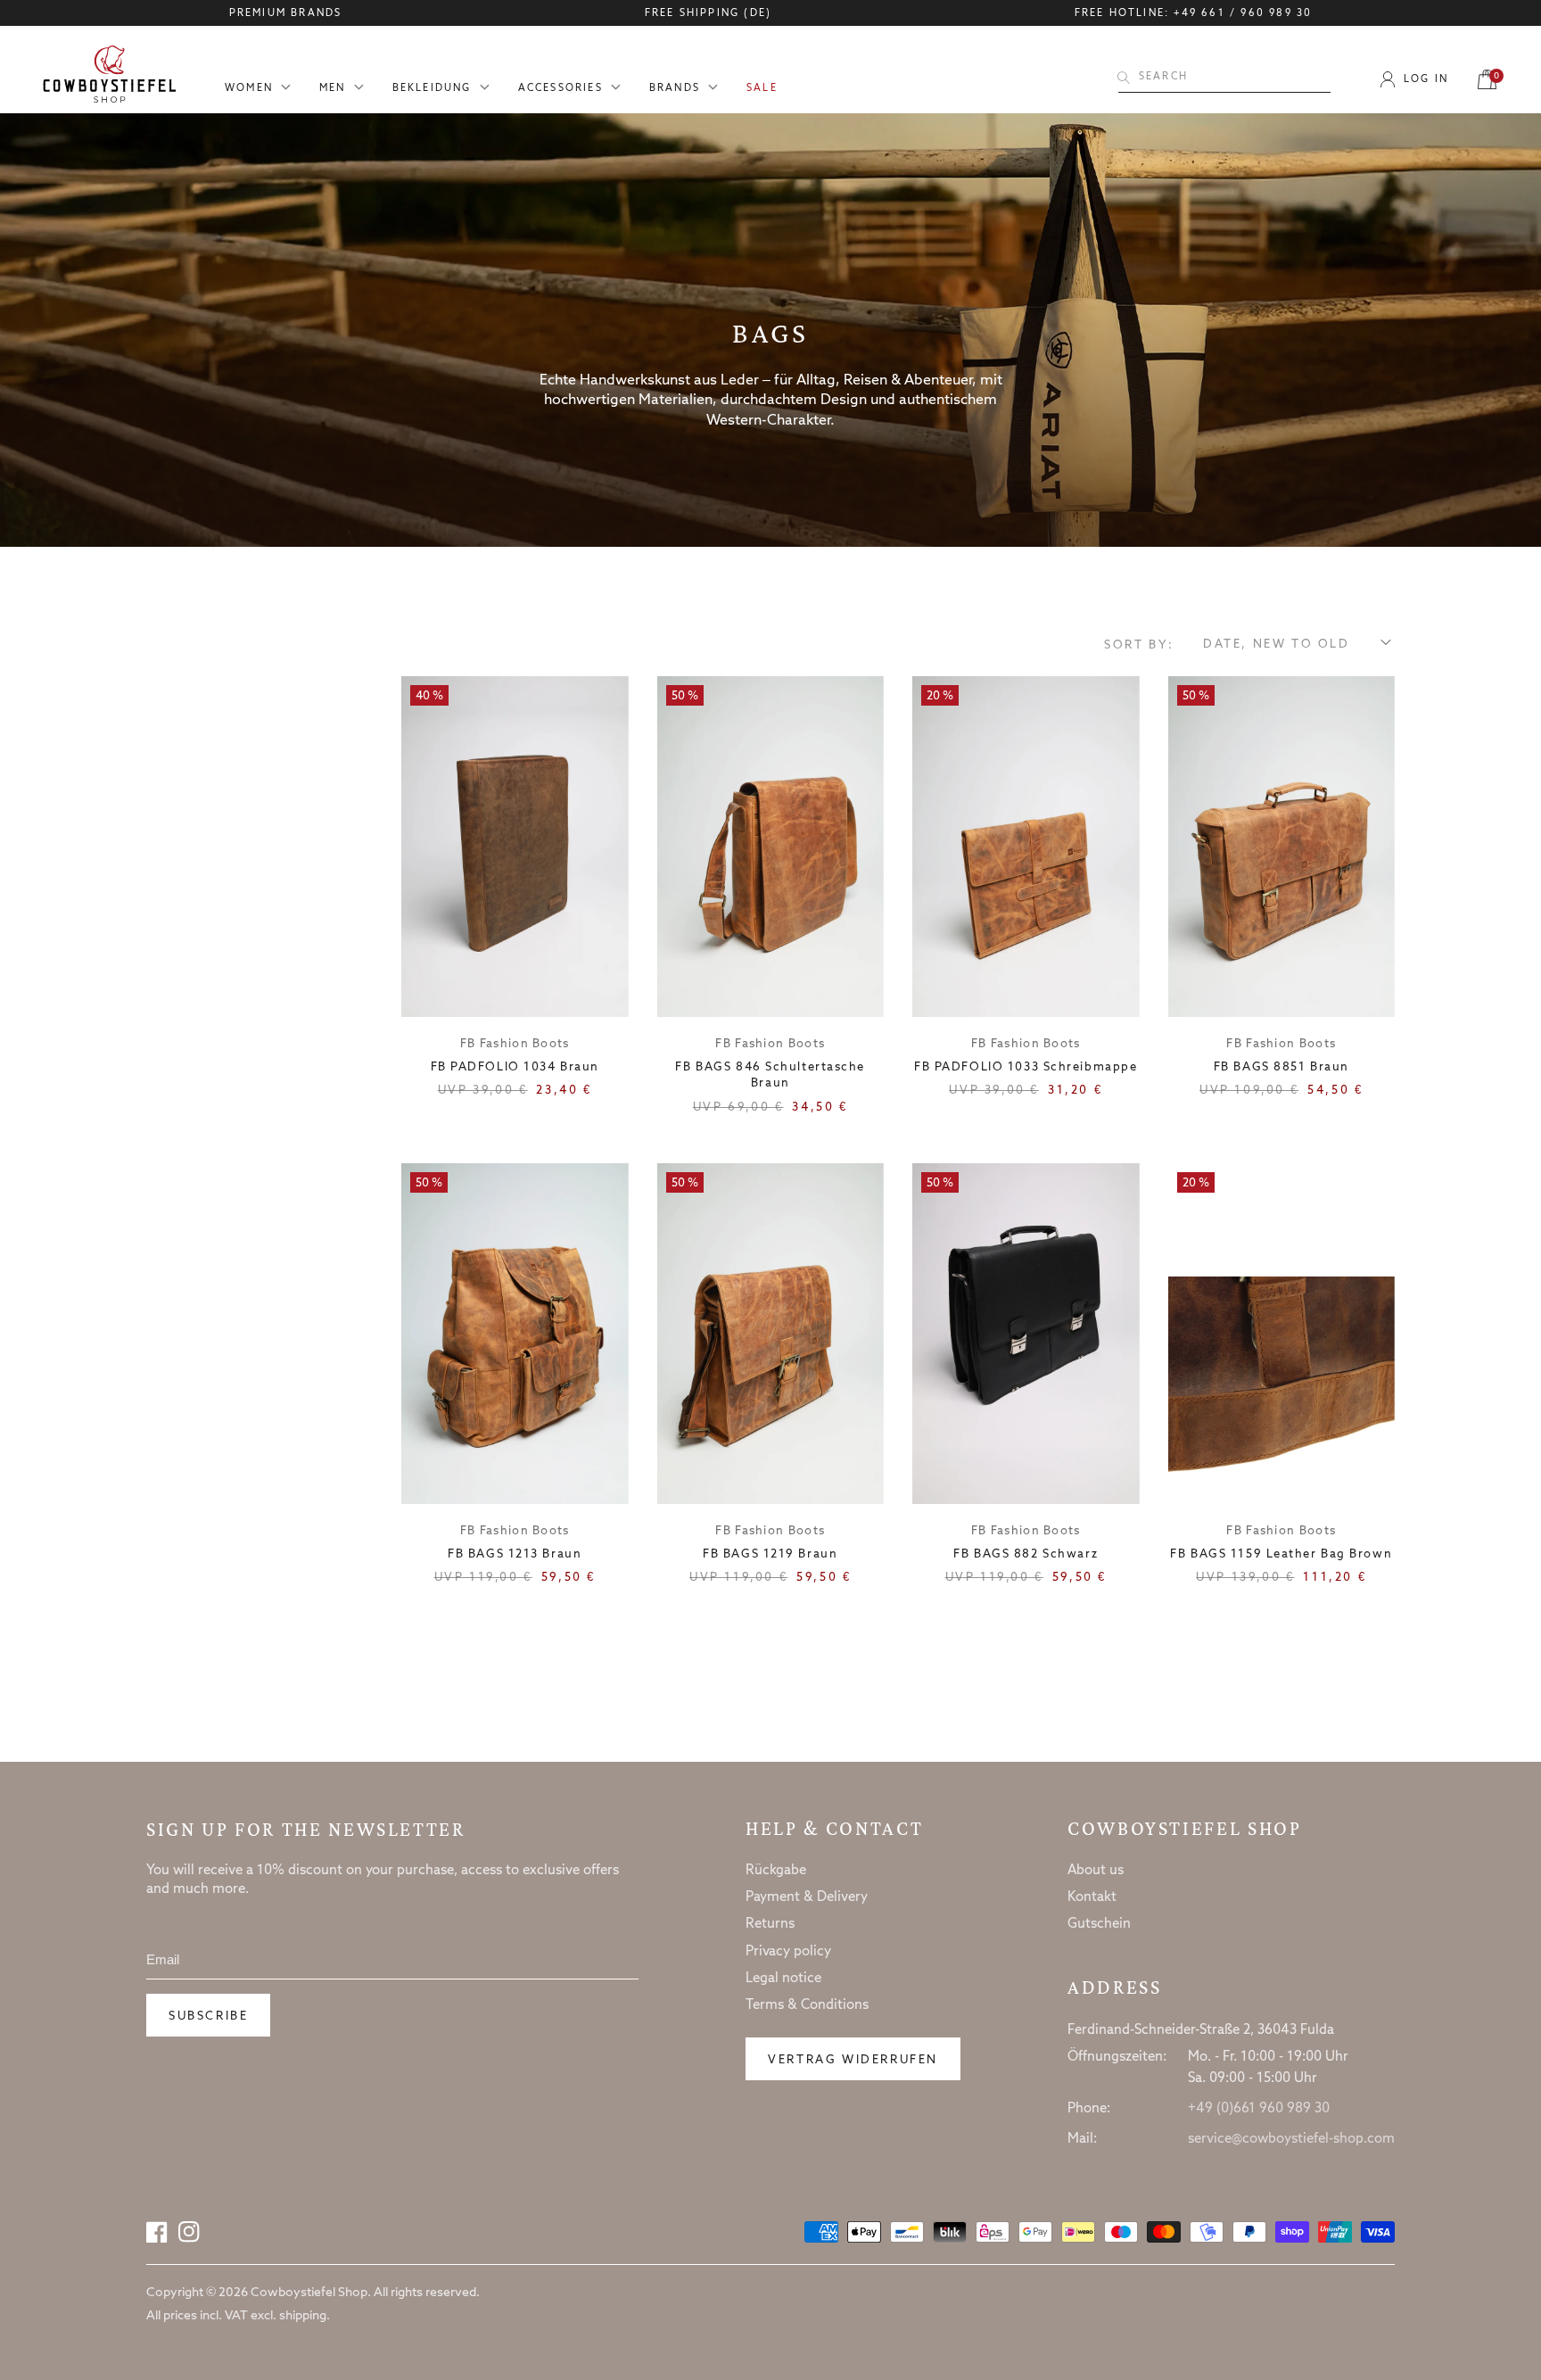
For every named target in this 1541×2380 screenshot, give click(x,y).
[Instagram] (189, 2232)
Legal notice (783, 1979)
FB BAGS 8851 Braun (1281, 1067)
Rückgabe (776, 1871)
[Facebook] (157, 2232)
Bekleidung (432, 89)
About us (1096, 1871)
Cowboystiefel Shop (1185, 1829)
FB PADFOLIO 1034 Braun (515, 1067)
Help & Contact (834, 1829)
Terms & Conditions (807, 2005)
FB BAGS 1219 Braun (770, 1554)
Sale (762, 89)
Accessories (560, 89)
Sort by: (1139, 645)
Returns (770, 1924)
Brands (675, 89)
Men (333, 89)
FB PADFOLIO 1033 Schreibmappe (1026, 1067)
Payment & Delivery (807, 1897)
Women (249, 89)
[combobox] (1224, 77)
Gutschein (1099, 1924)
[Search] (1124, 78)
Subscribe (208, 2016)
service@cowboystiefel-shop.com (1291, 2139)
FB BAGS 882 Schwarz (1026, 1554)
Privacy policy (788, 1952)
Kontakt (1092, 1897)
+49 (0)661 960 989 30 (1259, 2109)
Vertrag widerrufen (853, 2060)
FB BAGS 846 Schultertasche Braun (770, 1075)
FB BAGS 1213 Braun (515, 1554)
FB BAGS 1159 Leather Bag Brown (1281, 1554)
